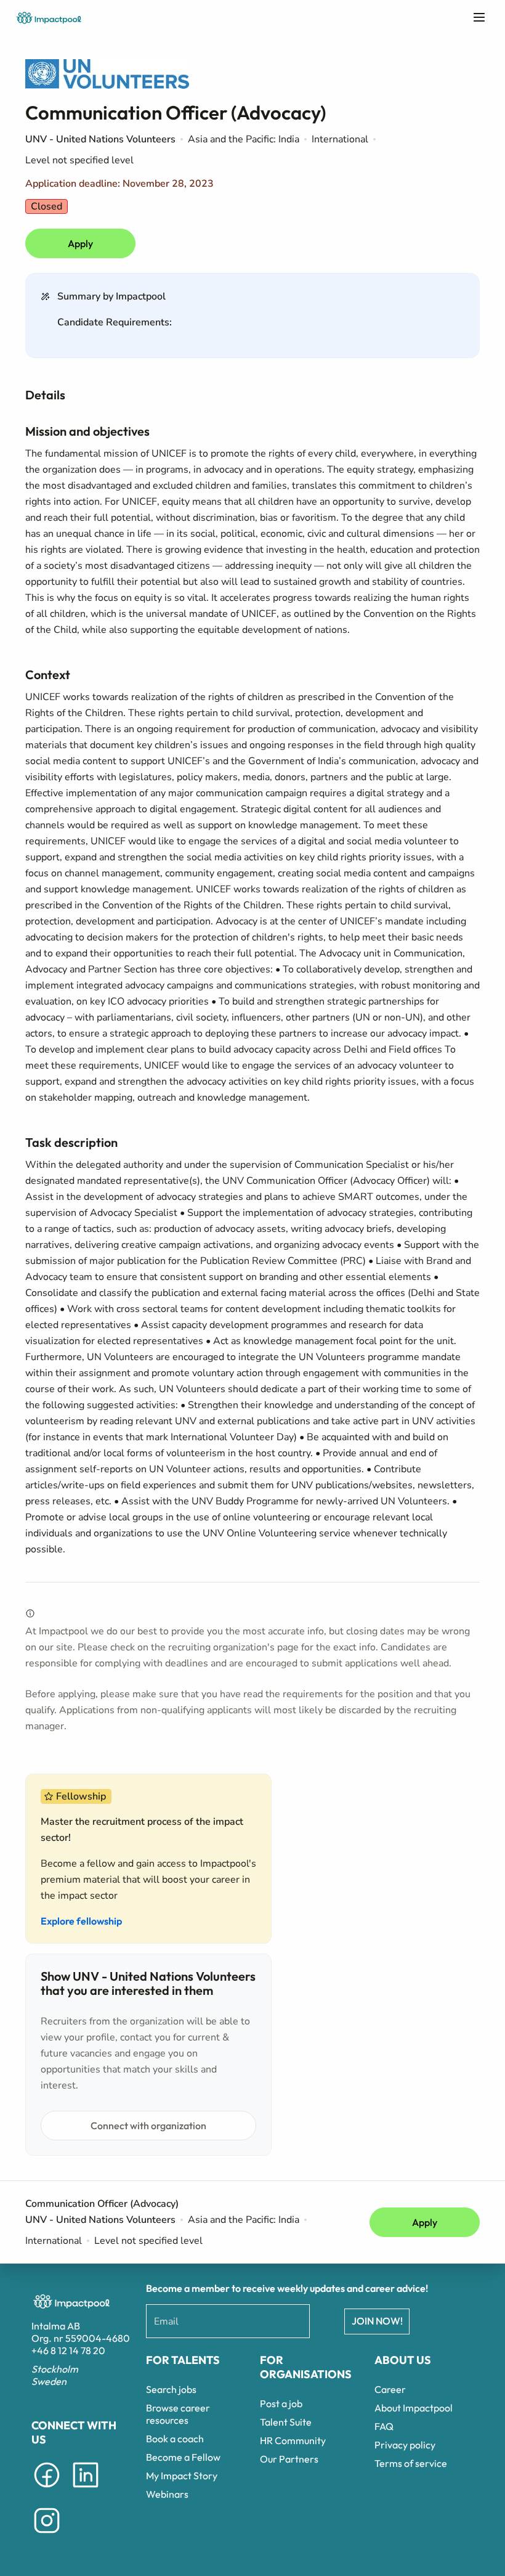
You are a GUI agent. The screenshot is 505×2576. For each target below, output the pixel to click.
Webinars (167, 2494)
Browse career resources (178, 2414)
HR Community (293, 2440)
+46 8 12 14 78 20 (68, 2350)
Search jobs (171, 2389)
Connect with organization (148, 2126)
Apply (80, 243)
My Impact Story (182, 2476)
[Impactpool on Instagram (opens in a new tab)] (47, 2535)
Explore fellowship (81, 1921)
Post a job (281, 2403)
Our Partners (289, 2459)
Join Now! (377, 2321)
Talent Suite (286, 2422)
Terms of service (411, 2463)
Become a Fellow (183, 2457)
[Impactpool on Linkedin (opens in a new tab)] (86, 2490)
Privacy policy (405, 2445)
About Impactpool (414, 2408)
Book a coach (175, 2439)
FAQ (384, 2426)
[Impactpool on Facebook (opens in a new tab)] (47, 2490)
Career (390, 2389)
